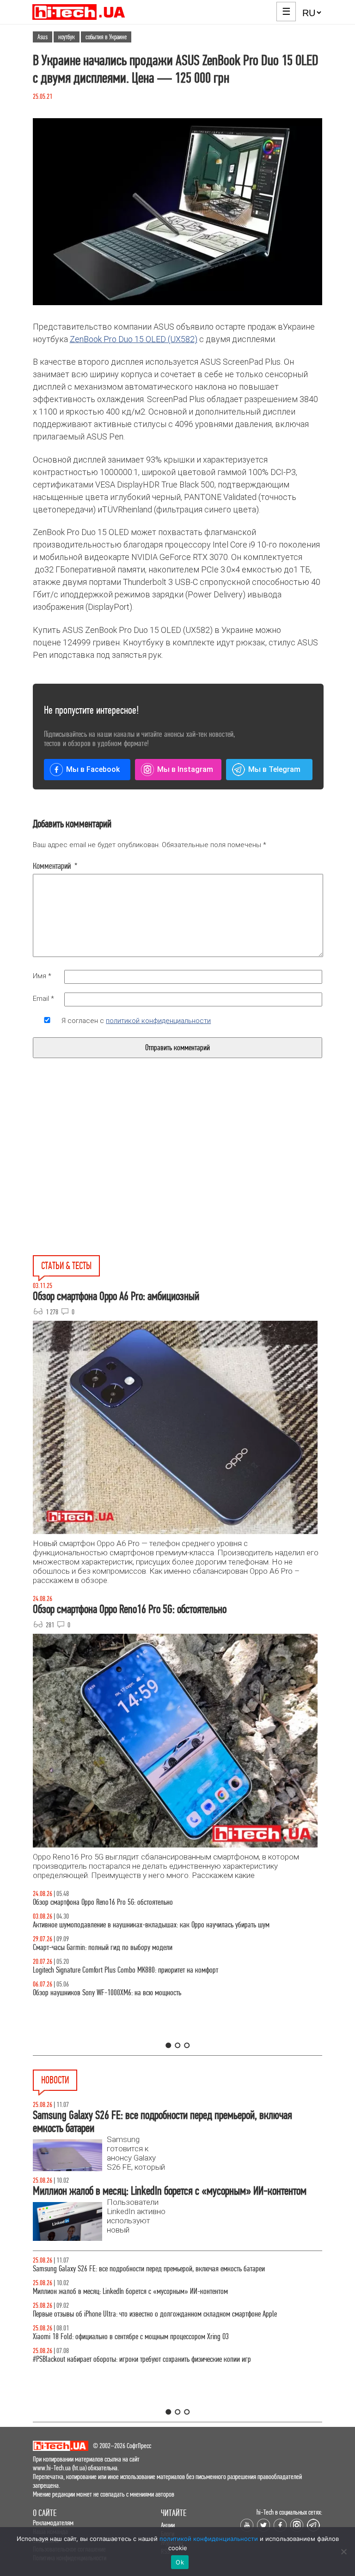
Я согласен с (136, 1021)
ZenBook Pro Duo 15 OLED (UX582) (134, 339)
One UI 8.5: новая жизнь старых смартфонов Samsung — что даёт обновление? (140, 1925)
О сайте (45, 2513)
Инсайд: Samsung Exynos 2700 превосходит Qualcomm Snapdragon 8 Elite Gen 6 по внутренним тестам (171, 2337)
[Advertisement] (108, 1178)
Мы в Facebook (93, 769)
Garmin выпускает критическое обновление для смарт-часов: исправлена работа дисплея (154, 2291)
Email (43, 999)
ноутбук (67, 37)
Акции (168, 2525)
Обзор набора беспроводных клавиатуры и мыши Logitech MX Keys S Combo (136, 1902)
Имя (42, 976)
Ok (180, 2562)
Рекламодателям (53, 2523)
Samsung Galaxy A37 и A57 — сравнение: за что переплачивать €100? (128, 1993)
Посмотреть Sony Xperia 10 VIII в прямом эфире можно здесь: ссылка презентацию (144, 2314)
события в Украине (106, 37)
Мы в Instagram (185, 769)
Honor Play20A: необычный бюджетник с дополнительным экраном (123, 2359)
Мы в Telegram (274, 769)
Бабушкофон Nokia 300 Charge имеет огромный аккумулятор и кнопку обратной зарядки (154, 2269)
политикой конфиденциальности (158, 1021)
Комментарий (55, 866)
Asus (43, 37)
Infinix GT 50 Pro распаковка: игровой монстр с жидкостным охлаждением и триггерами (153, 1970)
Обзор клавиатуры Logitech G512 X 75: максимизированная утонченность (131, 1947)
